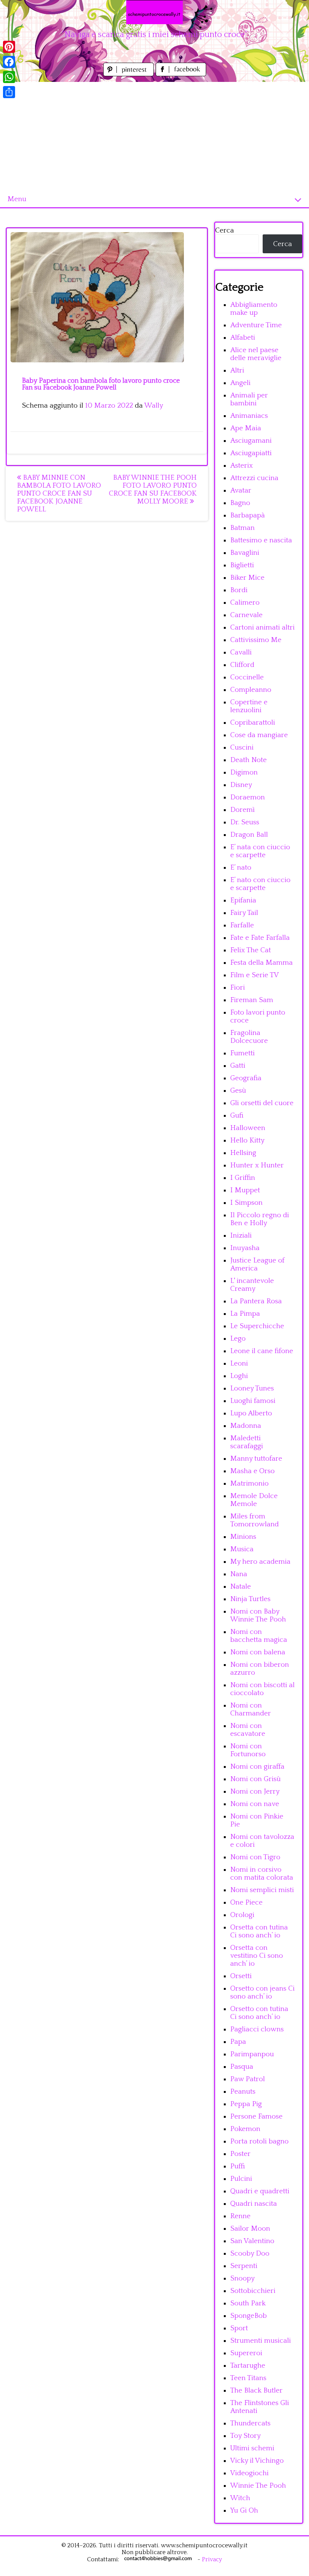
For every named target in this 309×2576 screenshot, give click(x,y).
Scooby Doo (250, 2253)
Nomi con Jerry (255, 1791)
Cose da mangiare (259, 735)
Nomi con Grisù (255, 1779)
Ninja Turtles (250, 1599)
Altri (237, 370)
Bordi (239, 590)
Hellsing (243, 1153)
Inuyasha (245, 1248)
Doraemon (248, 797)
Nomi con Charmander (251, 1709)
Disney (241, 785)
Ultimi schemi (252, 2448)
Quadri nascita (254, 2204)
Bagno (240, 503)
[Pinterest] (9, 47)
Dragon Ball (249, 835)
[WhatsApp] (9, 77)
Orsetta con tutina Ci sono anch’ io (259, 1931)
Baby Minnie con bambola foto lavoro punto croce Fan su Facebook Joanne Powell (59, 493)
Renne (240, 2216)
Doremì (242, 810)
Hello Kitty (247, 1140)
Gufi (237, 1116)
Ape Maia (246, 428)
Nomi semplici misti (262, 1890)
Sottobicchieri (253, 2291)
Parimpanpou (252, 2054)
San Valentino (252, 2241)
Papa (238, 2042)
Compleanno (251, 690)
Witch (240, 2498)
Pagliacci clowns (257, 2029)
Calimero (245, 603)
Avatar (241, 490)
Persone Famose (256, 2116)
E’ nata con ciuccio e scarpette (260, 851)
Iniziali (241, 1236)
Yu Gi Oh (244, 2511)
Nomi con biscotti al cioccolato (262, 1689)
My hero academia (260, 1562)
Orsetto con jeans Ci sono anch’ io (262, 1992)
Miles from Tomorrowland (255, 1520)
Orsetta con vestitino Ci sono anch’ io (257, 1956)
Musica (242, 1549)
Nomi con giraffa (257, 1767)
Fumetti (242, 1053)
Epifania (243, 900)
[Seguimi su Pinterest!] (129, 74)
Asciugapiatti (251, 453)
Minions (243, 1537)
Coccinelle (247, 677)
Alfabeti (243, 338)
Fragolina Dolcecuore (249, 1037)
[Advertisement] (154, 135)
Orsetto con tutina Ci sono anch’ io (259, 2013)
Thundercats (250, 2423)
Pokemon (245, 2129)
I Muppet (245, 1190)
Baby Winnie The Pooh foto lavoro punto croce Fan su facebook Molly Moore (153, 490)
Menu (17, 199)
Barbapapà (248, 515)
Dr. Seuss (245, 822)
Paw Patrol (248, 2079)
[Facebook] (9, 62)
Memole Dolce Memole (254, 1500)
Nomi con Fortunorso (248, 1750)
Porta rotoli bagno (259, 2141)
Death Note (249, 760)
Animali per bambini (249, 399)
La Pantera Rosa (256, 1301)
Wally (154, 406)
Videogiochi (249, 2473)
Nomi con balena (258, 1652)
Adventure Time (256, 325)
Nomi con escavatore (248, 1730)
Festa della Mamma (262, 963)
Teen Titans (248, 2378)
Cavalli (241, 652)
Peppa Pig (246, 2104)
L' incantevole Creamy (252, 1285)
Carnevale (246, 615)
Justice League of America (257, 1264)
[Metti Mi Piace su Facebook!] (181, 74)
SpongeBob (249, 2316)
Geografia (246, 1078)
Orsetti (241, 1976)
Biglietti (242, 565)
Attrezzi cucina (254, 478)
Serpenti (244, 2266)
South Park (248, 2303)
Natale (241, 1587)
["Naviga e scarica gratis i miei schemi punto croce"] (154, 12)
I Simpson (246, 1203)
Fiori (238, 988)
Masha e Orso (252, 1471)
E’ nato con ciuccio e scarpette (260, 884)
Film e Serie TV (255, 975)
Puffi (238, 2166)
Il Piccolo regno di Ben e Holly (260, 1219)
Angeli (240, 383)
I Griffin (243, 1178)
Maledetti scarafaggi (247, 1442)
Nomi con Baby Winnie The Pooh (258, 1615)
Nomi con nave (255, 1804)
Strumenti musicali (261, 2341)
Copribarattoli (253, 723)
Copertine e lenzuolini (249, 706)
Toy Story (246, 2436)
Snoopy (242, 2278)
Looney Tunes (252, 1388)
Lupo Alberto (251, 1413)
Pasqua (242, 2067)
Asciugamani (251, 441)
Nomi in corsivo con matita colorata (262, 1874)
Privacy (212, 2559)
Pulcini (241, 2179)
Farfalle (242, 925)
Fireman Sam (252, 1000)
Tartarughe (248, 2366)
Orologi (242, 1915)
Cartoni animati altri (262, 627)
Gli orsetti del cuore (262, 1103)
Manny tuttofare (256, 1459)
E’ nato (241, 868)
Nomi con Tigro (255, 1857)
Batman (242, 528)
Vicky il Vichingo (257, 2461)
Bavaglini (245, 553)
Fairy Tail (244, 913)
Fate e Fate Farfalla (260, 938)
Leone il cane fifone (262, 1351)
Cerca (225, 230)
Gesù (238, 1091)
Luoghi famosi (253, 1401)
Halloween (248, 1128)
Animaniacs (249, 416)
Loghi (239, 1376)
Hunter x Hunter (257, 1165)
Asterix (242, 466)
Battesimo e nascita (261, 540)
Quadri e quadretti (260, 2191)
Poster (240, 2154)
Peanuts (243, 2092)
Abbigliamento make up (254, 309)
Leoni (239, 1363)
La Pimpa (245, 1314)
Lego (238, 1339)
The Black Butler (256, 2390)
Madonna (246, 1426)
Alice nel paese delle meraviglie (256, 354)
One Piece (246, 1902)
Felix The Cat (251, 950)
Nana (239, 1574)
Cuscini (242, 748)
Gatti (238, 1066)
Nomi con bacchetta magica (259, 1636)
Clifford (242, 665)
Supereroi (246, 2353)
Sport (239, 2328)
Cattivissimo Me (256, 640)
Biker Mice (247, 578)
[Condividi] (9, 92)
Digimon (244, 772)
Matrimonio (249, 1484)
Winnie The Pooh (258, 2486)
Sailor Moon (250, 2229)
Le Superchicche (257, 1326)
